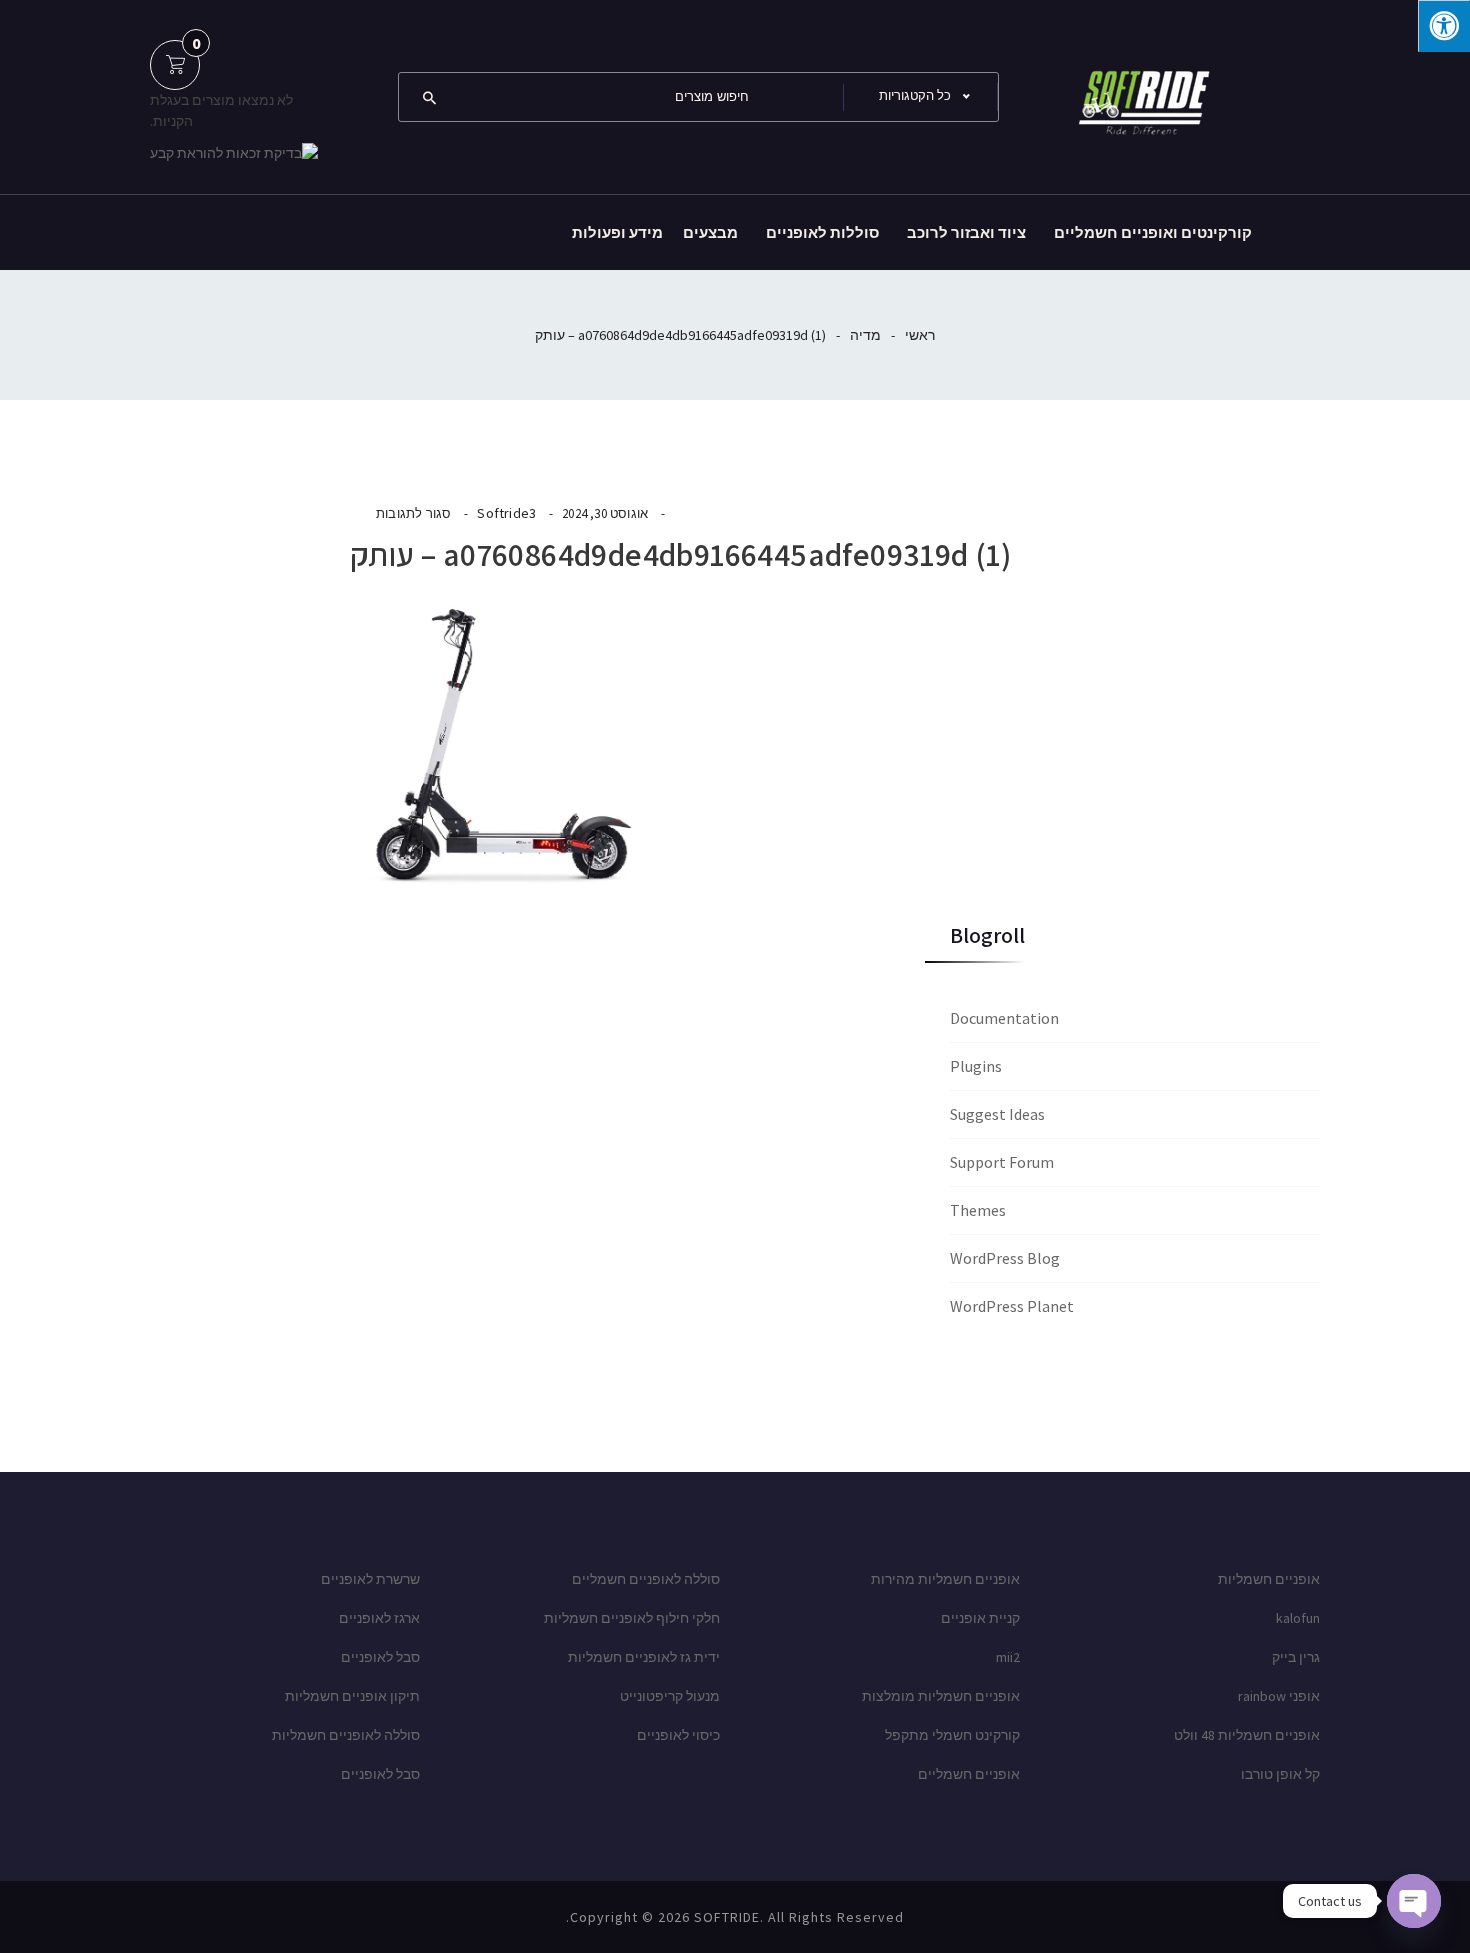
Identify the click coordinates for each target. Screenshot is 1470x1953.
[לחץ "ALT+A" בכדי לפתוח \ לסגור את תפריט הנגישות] (1444, 26)
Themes (978, 1210)
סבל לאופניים (380, 1657)
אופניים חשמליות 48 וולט (1247, 1735)
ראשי (920, 335)
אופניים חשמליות (1269, 1579)
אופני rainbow (1279, 1696)
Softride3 (506, 513)
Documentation (1004, 1018)
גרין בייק (1296, 1657)
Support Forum (1002, 1162)
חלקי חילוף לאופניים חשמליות (632, 1618)
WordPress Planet (1012, 1306)
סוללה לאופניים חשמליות (346, 1735)
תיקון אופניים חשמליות (352, 1696)
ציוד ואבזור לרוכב (966, 232)
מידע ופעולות (617, 232)
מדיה (865, 335)
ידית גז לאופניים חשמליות (644, 1657)
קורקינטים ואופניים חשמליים (1153, 232)
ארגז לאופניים (379, 1618)
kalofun (1298, 1618)
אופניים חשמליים (969, 1774)
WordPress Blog (1005, 1258)
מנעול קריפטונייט (670, 1696)
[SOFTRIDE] (1140, 95)
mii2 (1008, 1657)
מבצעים (710, 232)
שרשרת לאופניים (370, 1579)
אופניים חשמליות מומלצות (941, 1696)
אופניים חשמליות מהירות (945, 1579)
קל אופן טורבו (1280, 1774)
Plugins (976, 1066)
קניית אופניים (980, 1618)
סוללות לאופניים (822, 232)
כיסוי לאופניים (678, 1735)
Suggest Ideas (997, 1114)
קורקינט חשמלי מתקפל (952, 1735)
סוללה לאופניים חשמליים (646, 1579)
